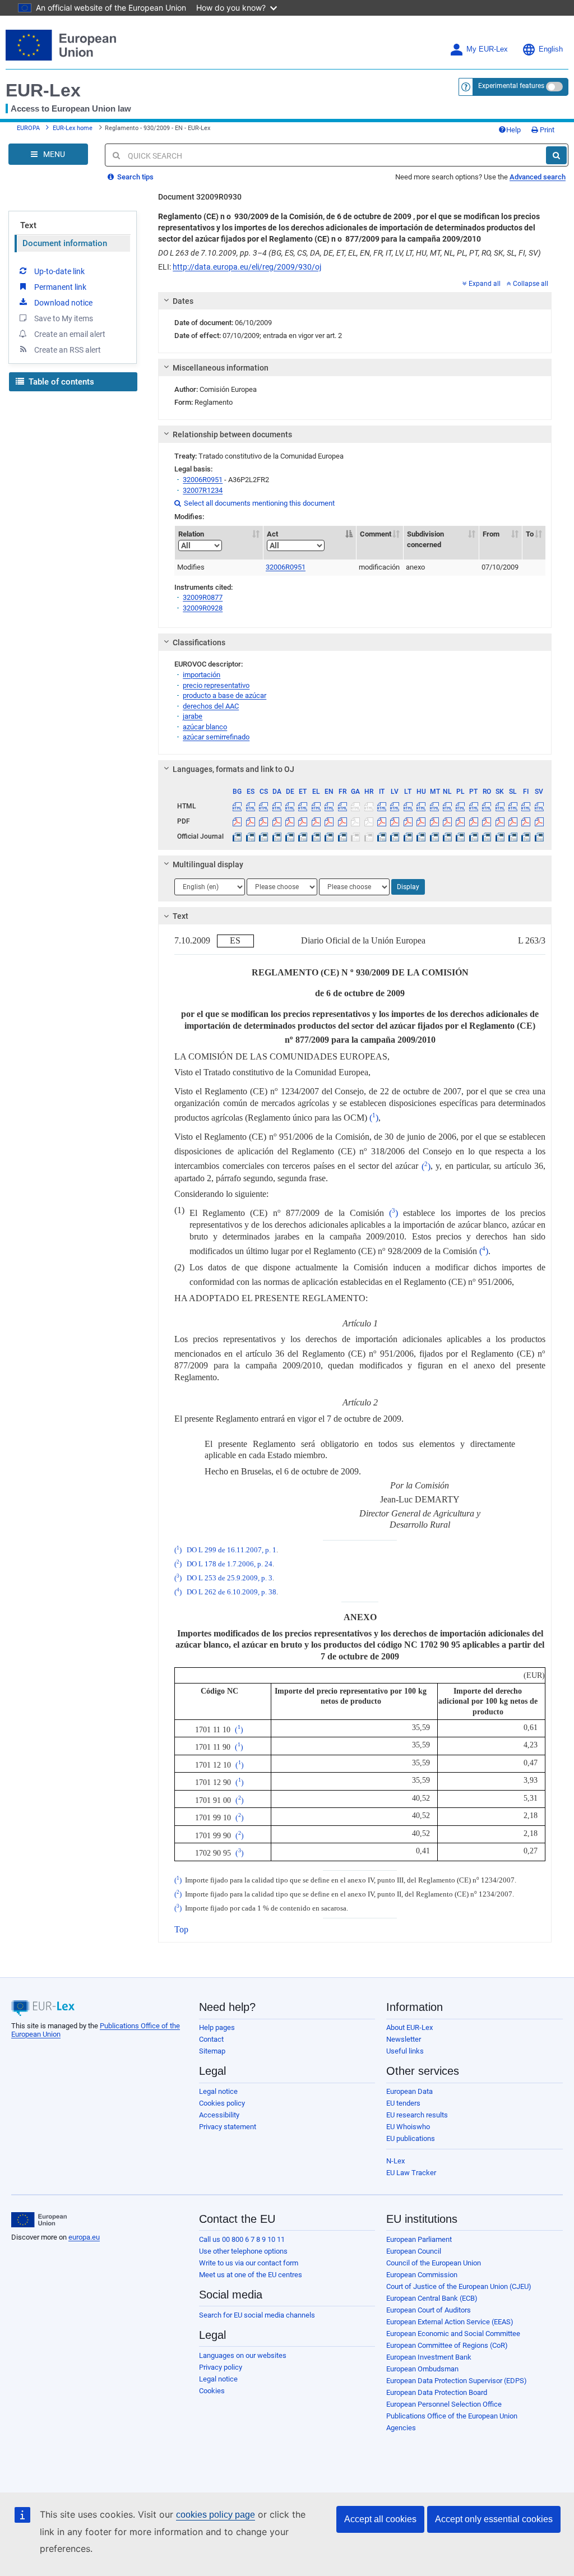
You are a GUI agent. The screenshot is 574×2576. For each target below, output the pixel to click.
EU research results (417, 2115)
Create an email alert (70, 334)
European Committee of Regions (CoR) (447, 2345)
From (491, 534)
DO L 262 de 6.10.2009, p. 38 (232, 1592)
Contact (211, 2039)
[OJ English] (329, 836)
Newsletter (404, 2039)
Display (408, 887)
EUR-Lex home (73, 128)
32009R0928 (203, 608)
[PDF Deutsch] (290, 821)
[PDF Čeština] (263, 821)
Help (513, 130)
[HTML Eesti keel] (303, 806)
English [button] (551, 49)
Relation (191, 534)
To (530, 534)
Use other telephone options (243, 2251)
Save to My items (64, 318)
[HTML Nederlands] (447, 806)
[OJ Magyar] (421, 836)
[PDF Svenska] (539, 821)
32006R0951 (203, 480)
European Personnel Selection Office (444, 2404)
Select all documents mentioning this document (254, 503)
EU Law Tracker (411, 2173)
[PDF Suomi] (526, 821)
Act (272, 534)
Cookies (212, 2391)
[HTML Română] (487, 806)
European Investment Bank (429, 2357)
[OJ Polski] (460, 836)
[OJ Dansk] (276, 836)
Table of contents (60, 382)
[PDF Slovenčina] (499, 821)
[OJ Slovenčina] (499, 836)
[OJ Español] (251, 836)
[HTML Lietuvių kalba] (408, 806)
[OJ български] (237, 836)
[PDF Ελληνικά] (316, 821)
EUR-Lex (43, 90)
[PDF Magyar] (421, 821)
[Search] (556, 155)
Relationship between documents (232, 434)
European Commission (422, 2275)
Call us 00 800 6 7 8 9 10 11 (242, 2239)
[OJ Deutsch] (290, 836)
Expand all (485, 284)
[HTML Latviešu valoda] (395, 806)
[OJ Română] (487, 836)
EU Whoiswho (408, 2127)
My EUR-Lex (487, 49)
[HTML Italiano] (382, 806)
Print (546, 130)
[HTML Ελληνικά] (316, 806)
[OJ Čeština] (263, 836)
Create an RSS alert (68, 350)
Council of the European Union (434, 2263)
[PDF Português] (474, 821)
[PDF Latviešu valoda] (395, 821)
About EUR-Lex (409, 2027)
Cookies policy (222, 2103)
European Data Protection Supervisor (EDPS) (457, 2381)
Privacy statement (228, 2127)
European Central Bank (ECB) (432, 2298)
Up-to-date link (59, 271)
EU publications (411, 2138)
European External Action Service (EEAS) (450, 2322)
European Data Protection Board (437, 2392)
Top (181, 1929)
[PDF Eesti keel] (303, 821)
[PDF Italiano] (382, 821)
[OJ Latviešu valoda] (395, 836)
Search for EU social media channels (257, 2315)
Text (28, 225)
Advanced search (538, 177)
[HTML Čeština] (263, 806)
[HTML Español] (251, 806)
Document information (65, 243)
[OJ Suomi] (526, 836)
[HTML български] (237, 806)
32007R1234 (203, 490)
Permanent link (60, 287)
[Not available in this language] (355, 806)
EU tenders (403, 2103)
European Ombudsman (422, 2369)
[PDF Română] (487, 821)
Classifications (199, 642)
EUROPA (28, 128)
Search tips (135, 177)
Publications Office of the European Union (452, 2416)
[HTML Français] (342, 806)
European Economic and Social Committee (453, 2334)
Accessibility (219, 2115)
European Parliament (419, 2239)
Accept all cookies (380, 2519)
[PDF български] (237, 821)
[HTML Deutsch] (290, 806)
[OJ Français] (342, 836)
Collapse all (531, 284)
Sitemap (212, 2051)
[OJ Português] (474, 836)
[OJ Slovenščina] (513, 836)
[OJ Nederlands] (447, 836)
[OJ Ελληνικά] (316, 836)
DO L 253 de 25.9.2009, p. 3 (230, 1578)
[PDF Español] (251, 821)
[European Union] (39, 2220)
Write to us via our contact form (249, 2263)
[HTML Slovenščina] (513, 806)
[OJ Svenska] (539, 836)
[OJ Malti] (434, 836)
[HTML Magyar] (421, 806)
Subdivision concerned (425, 539)
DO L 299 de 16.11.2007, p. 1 (232, 1550)
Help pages (217, 2027)
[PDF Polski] (460, 821)
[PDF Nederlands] (447, 821)
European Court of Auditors (429, 2310)
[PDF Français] (342, 821)
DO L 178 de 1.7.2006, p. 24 (230, 1564)
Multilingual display (208, 864)
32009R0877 (203, 597)
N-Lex (395, 2161)
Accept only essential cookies (494, 2519)
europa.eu (84, 2237)
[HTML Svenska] (539, 806)
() (374, 1118)
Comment (376, 534)
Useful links (405, 2051)
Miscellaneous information (221, 368)
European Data (409, 2091)
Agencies (401, 2428)
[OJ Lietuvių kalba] (408, 836)
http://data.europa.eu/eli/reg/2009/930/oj (247, 267)
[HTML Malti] (434, 806)
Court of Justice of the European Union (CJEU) (459, 2286)
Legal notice (218, 2091)
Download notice (63, 303)
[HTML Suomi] (526, 806)
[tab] (355, 301)
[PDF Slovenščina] (513, 821)
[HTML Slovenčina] (499, 806)
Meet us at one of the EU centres (251, 2275)
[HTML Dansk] (276, 806)
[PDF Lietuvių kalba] (408, 821)
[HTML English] (329, 806)
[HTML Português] (474, 806)
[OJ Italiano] (382, 836)
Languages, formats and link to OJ (233, 769)
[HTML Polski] (460, 806)
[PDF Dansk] (276, 821)
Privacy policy (221, 2367)
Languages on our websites (243, 2355)
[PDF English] (329, 821)
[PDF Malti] (434, 821)
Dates (183, 301)
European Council (414, 2251)
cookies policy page (216, 2515)
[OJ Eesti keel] (303, 836)
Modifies (191, 567)
